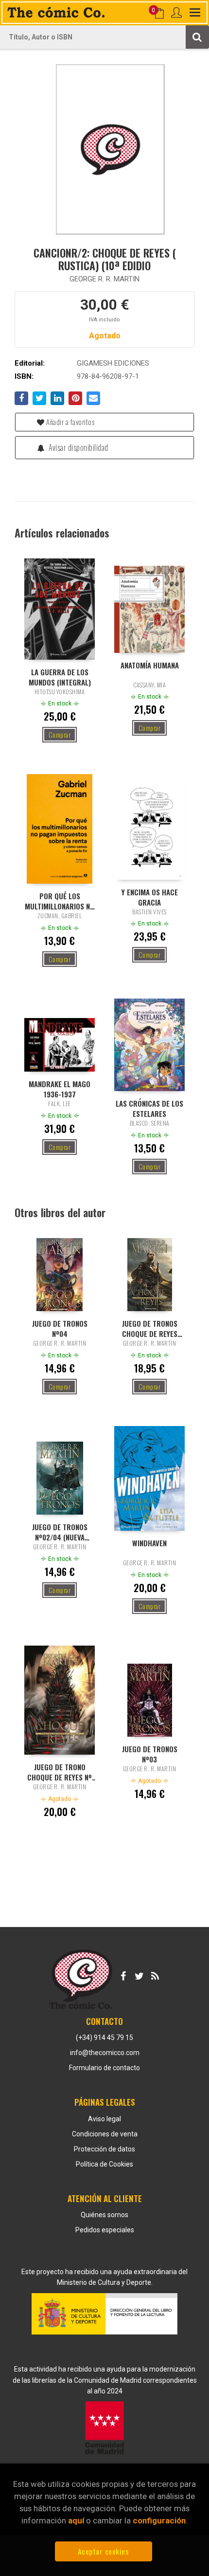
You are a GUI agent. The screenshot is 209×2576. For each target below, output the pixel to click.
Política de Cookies (104, 2164)
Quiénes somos (104, 2215)
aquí (76, 2520)
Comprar (60, 734)
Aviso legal (104, 2119)
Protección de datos (104, 2149)
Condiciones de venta (105, 2134)
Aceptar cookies (104, 2551)
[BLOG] (155, 1974)
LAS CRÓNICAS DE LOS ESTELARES (149, 1108)
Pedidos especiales (105, 2230)
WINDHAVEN (149, 1543)
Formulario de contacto (104, 2068)
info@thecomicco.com (105, 2053)
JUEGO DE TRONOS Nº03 (150, 1754)
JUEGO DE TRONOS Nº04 (60, 1328)
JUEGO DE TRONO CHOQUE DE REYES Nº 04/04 (60, 1772)
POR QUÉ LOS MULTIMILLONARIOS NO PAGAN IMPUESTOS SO (60, 901)
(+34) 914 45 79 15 (104, 2038)
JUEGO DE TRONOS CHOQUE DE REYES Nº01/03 (150, 1328)
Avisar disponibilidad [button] (78, 447)
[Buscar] (197, 37)
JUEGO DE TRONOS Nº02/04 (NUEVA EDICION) (60, 1532)
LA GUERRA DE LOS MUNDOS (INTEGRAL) (60, 677)
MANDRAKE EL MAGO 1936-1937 (60, 1089)
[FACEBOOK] (123, 1974)
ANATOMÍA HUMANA (150, 665)
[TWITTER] (139, 1974)
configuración (159, 2520)
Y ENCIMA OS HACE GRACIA (150, 897)
